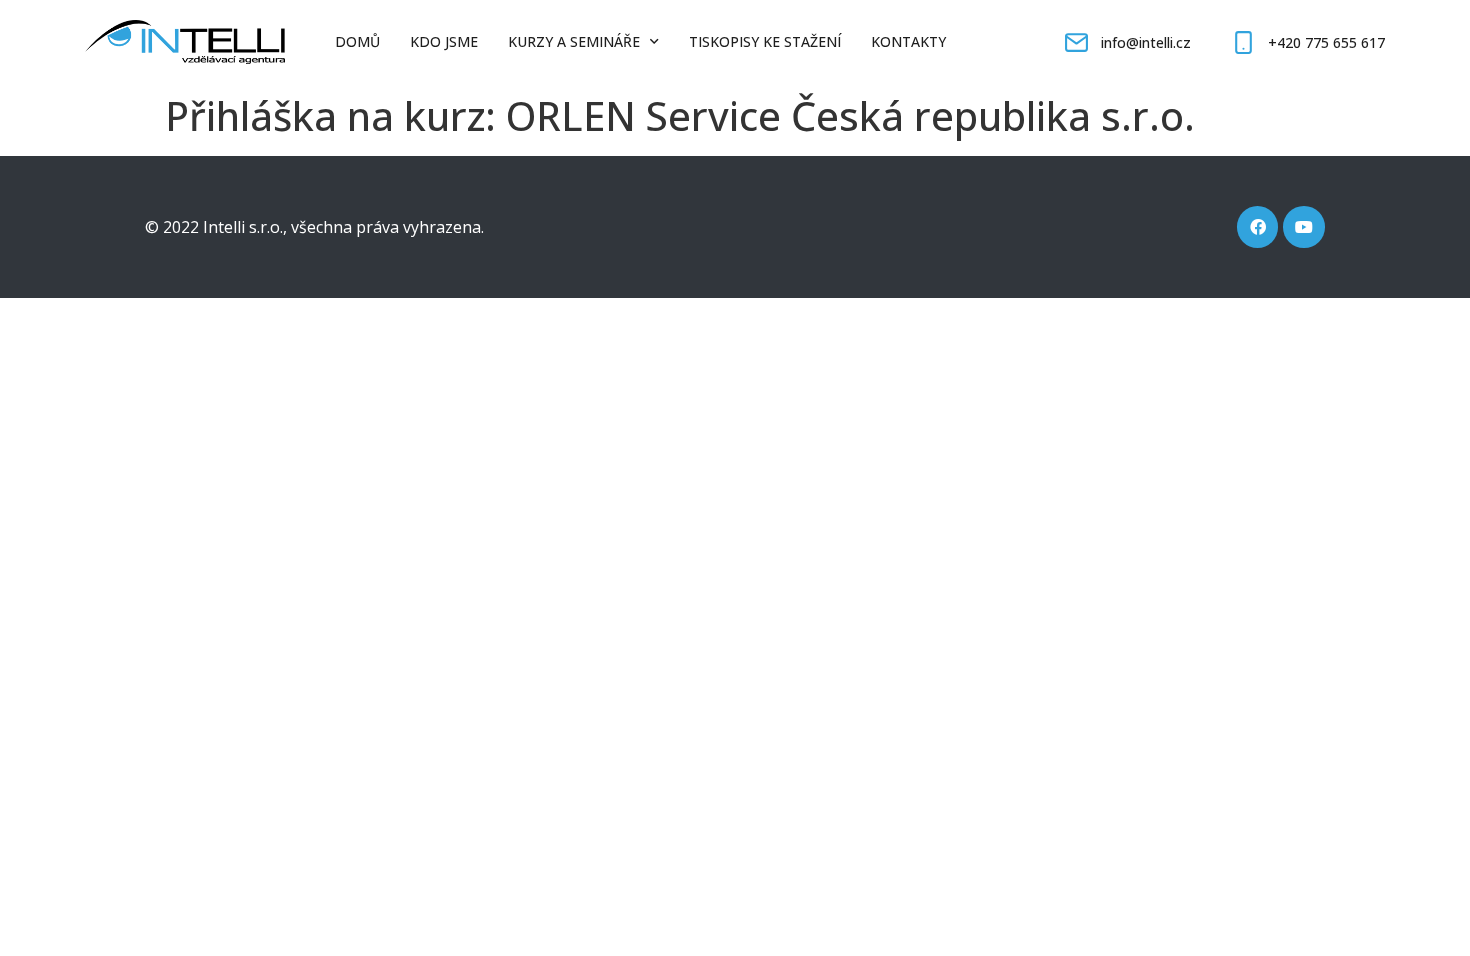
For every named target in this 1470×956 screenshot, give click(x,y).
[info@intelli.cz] (1076, 42)
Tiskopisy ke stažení (765, 41)
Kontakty (908, 41)
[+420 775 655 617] (1243, 42)
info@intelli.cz (1146, 42)
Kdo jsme (444, 41)
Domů (357, 41)
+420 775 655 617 (1326, 42)
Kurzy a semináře (574, 41)
